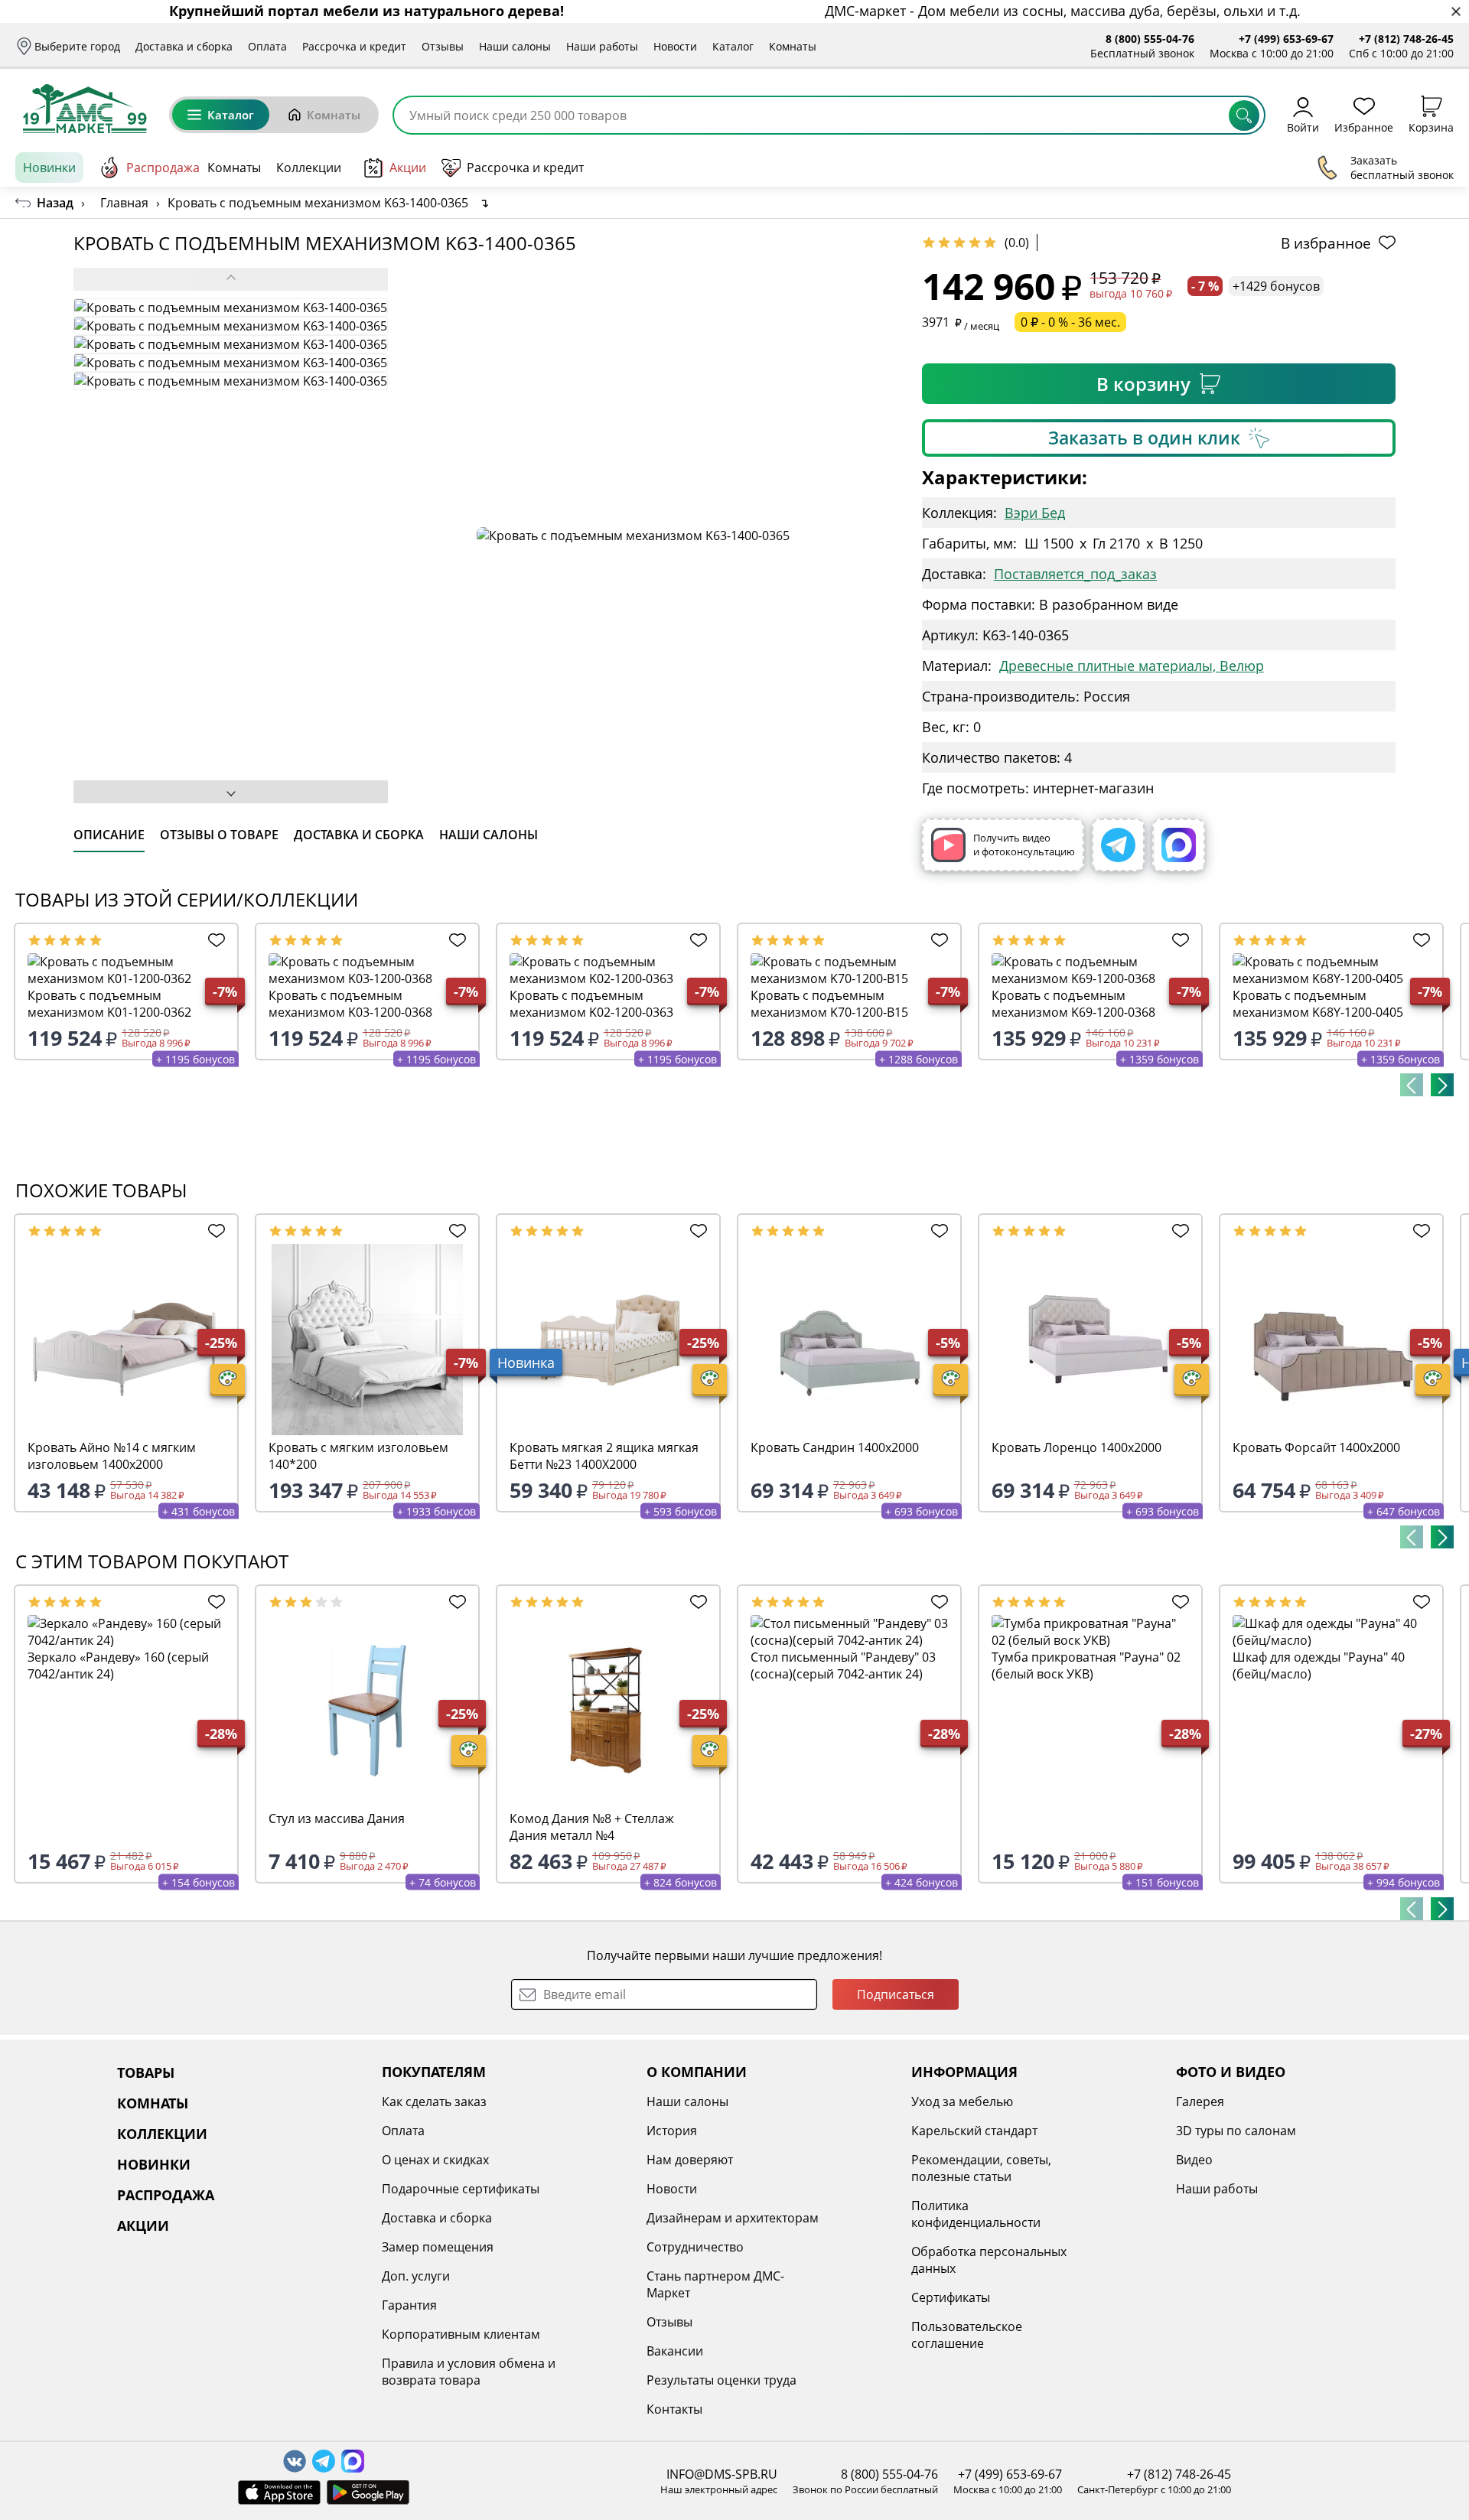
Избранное (1364, 127)
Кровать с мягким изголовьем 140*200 (358, 1456)
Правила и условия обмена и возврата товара (469, 2372)
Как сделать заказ (434, 2102)
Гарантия (409, 2305)
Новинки (49, 168)
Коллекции (309, 168)
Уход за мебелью (962, 2102)
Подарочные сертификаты (461, 2189)
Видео (1194, 2160)
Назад (55, 203)
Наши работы (602, 46)
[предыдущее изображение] (231, 279)
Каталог (733, 46)
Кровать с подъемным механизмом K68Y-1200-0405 (1318, 1004)
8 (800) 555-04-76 (1150, 39)
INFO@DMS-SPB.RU (722, 2474)
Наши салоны (515, 46)
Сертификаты (951, 2297)
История (672, 2131)
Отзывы (443, 46)
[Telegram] (1118, 845)
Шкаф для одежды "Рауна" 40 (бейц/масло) (1319, 1665)
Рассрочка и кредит (354, 46)
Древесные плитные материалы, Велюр (1132, 666)
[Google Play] (368, 2492)
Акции (408, 168)
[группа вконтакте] (295, 2461)
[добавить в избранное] (213, 940)
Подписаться (896, 1994)
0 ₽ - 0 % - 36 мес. (1070, 322)
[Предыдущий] (1412, 1085)
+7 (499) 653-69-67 (1286, 39)
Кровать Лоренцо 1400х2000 (1077, 1447)
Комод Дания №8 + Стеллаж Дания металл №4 (592, 1827)
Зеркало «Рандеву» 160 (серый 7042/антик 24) (118, 1665)
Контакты (674, 2409)
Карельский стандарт (974, 2131)
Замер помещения (438, 2247)
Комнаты (793, 46)
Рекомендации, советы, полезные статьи (981, 2168)
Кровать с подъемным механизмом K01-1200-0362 (109, 1004)
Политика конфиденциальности (976, 2214)
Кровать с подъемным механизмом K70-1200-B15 (829, 1004)
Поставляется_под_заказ (1075, 574)
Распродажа (163, 168)
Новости (675, 46)
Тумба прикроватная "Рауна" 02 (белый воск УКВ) (1086, 1665)
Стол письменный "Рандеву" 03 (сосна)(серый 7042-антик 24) (843, 1665)
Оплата (267, 46)
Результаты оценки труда (721, 2380)
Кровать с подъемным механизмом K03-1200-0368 (350, 1004)
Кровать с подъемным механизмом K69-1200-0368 (1073, 1004)
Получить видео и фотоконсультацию (1024, 845)
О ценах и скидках (435, 2160)
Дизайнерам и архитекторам (733, 2218)
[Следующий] (1442, 1085)
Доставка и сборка (184, 46)
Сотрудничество (695, 2247)
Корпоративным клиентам (461, 2334)
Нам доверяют (690, 2160)
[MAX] (1179, 845)
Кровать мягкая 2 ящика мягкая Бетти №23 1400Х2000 (604, 1456)
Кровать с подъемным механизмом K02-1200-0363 (591, 1004)
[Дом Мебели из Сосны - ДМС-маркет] (85, 109)
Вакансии (675, 2351)
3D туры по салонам (1236, 2131)
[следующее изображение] (231, 792)
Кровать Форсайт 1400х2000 (1316, 1447)
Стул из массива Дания (337, 1818)
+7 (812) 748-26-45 (1406, 39)
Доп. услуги (416, 2276)
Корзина (1431, 127)
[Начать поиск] (1244, 116)
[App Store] (279, 2492)
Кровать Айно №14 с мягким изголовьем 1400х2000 (112, 1456)
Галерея (1200, 2102)
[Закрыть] (1456, 12)
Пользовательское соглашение (967, 2335)
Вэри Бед (1035, 513)
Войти (1303, 127)
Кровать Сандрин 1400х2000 (835, 1447)
